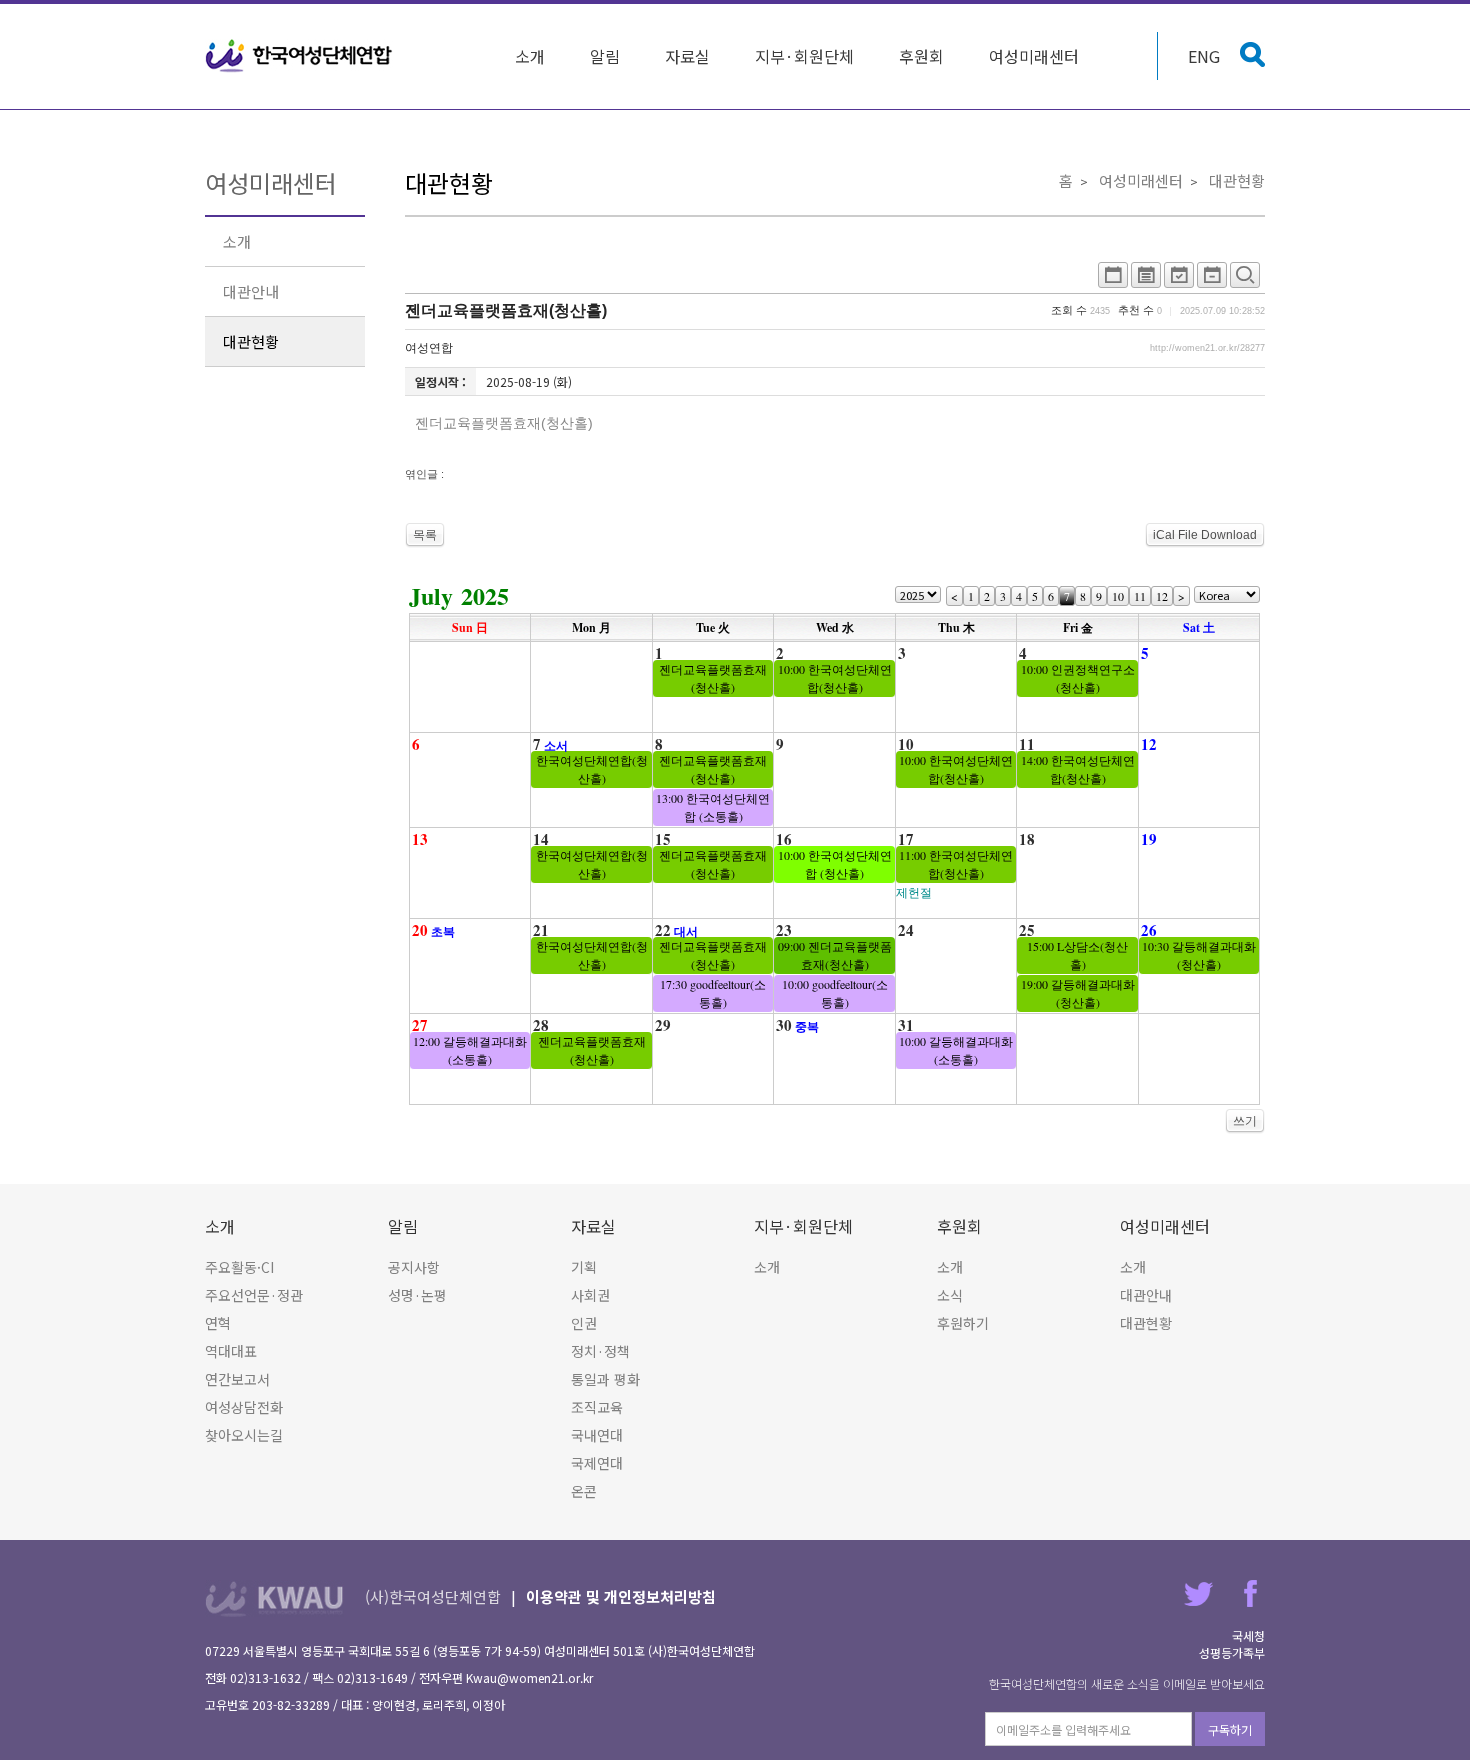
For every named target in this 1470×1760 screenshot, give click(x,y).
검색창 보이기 (1252, 54)
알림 (605, 56)
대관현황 (251, 341)
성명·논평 (417, 1295)
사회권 (590, 1295)
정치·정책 (600, 1351)
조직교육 (597, 1407)
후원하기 (963, 1323)
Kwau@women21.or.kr (529, 1677)
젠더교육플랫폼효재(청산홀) (506, 310)
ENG (1204, 56)
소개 (530, 56)
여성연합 (429, 348)
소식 (950, 1295)
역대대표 (231, 1351)
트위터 (1198, 1593)
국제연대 (597, 1463)
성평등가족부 (1232, 1652)
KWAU (274, 1598)
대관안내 (251, 291)
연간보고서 (237, 1379)
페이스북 (1250, 1593)
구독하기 (1230, 1729)
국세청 (1248, 1635)
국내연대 (597, 1435)
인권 (584, 1323)
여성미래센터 (1034, 56)
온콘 (584, 1491)
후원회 (921, 56)
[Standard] (1113, 280)
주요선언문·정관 (254, 1295)
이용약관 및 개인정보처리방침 (621, 1596)
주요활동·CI (239, 1267)
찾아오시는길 (244, 1435)
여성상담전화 (244, 1407)
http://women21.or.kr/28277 (1207, 348)
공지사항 (414, 1267)
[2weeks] (1179, 280)
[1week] (1212, 280)
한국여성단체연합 (299, 56)
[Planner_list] (1146, 280)
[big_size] (1245, 280)
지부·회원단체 (804, 56)
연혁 (218, 1323)
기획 (584, 1267)
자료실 (687, 56)
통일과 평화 (605, 1379)
